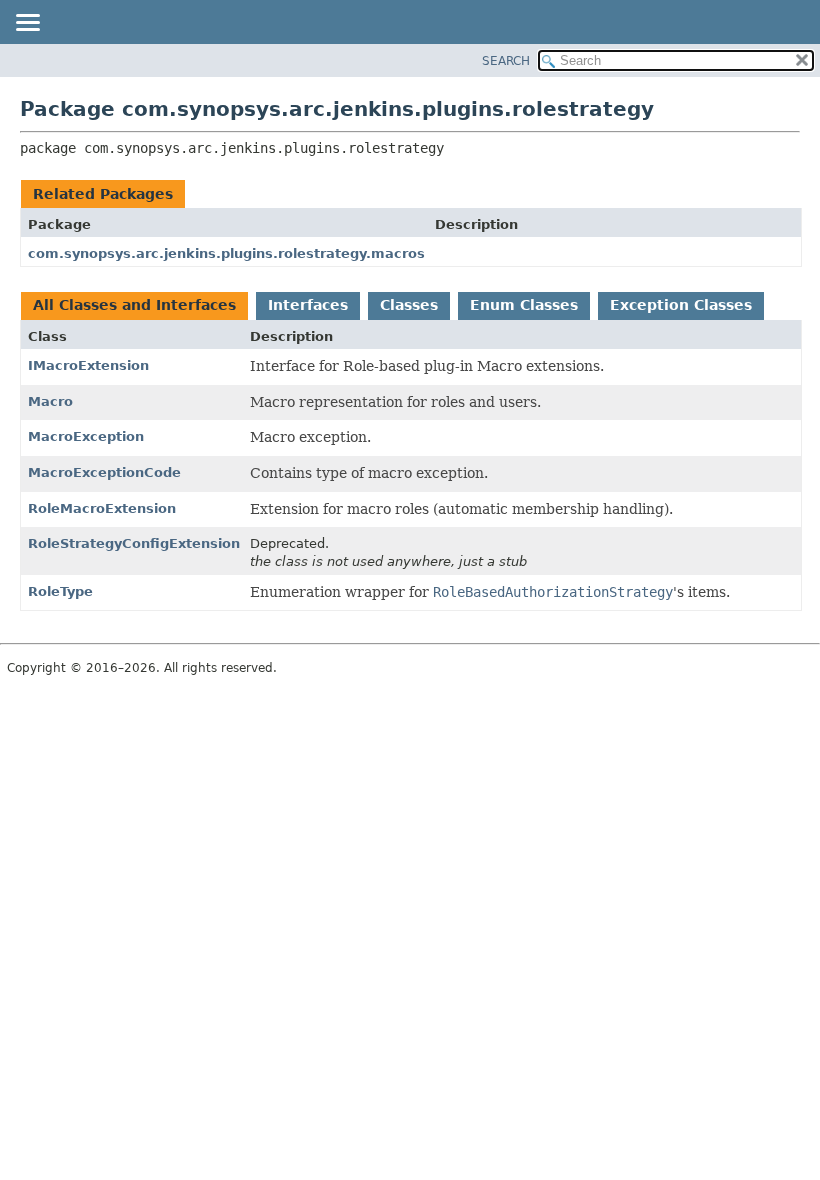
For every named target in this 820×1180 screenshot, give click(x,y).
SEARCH (506, 61)
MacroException (86, 436)
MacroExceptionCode (104, 472)
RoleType (60, 591)
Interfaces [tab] (308, 305)
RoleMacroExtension (102, 508)
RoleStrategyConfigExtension (134, 543)
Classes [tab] (409, 305)
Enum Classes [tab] (524, 305)
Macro (50, 401)
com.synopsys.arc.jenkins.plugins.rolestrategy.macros (226, 253)
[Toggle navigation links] (27, 24)
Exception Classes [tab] (681, 305)
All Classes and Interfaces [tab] (134, 305)
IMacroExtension (88, 365)
